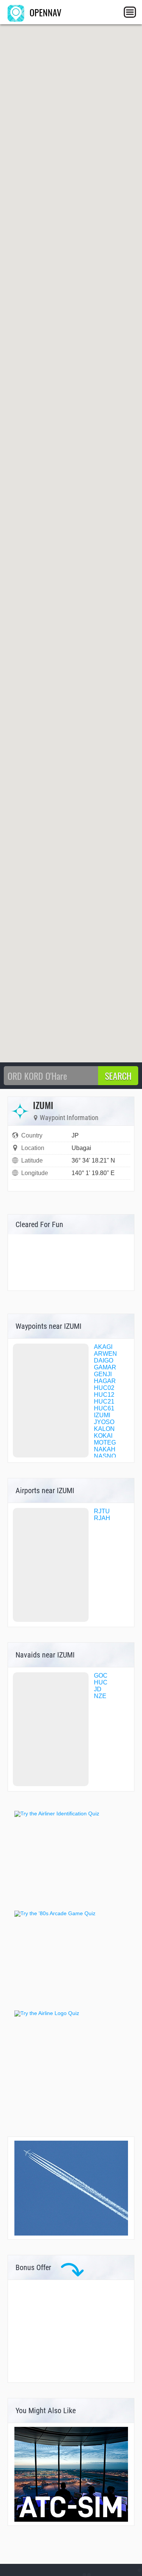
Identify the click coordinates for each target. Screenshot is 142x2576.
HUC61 (104, 1408)
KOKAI (103, 1436)
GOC (101, 1676)
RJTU (102, 1511)
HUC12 (104, 1395)
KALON (104, 1429)
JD (98, 1689)
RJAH (102, 1518)
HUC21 (104, 1401)
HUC (101, 1682)
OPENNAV (44, 12)
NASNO (105, 1456)
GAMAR (105, 1367)
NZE (100, 1696)
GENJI (103, 1374)
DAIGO (104, 1360)
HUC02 (104, 1388)
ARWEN (105, 1354)
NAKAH (105, 1449)
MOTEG (105, 1442)
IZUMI (102, 1415)
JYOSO (104, 1422)
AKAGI (103, 1347)
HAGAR (105, 1381)
